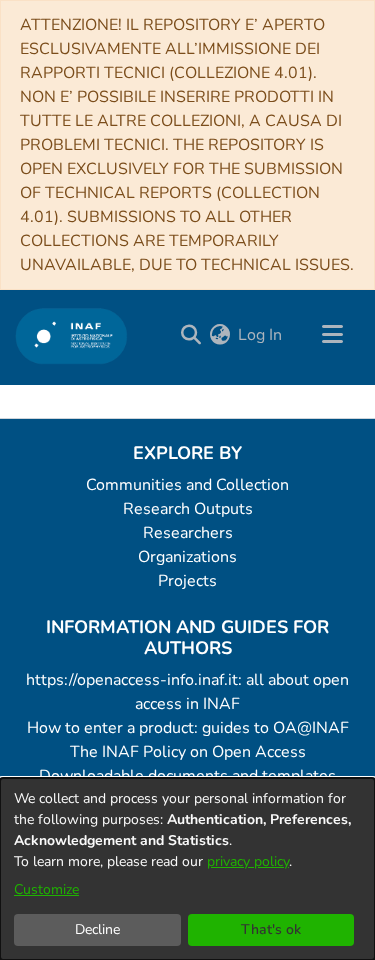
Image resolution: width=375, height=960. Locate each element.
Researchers (188, 533)
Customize (46, 889)
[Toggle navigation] (332, 335)
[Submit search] (190, 335)
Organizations (187, 557)
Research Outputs (188, 509)
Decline (97, 929)
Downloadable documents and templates (187, 776)
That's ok (271, 929)
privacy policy (248, 861)
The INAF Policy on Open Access (188, 752)
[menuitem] (219, 335)
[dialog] (187, 869)
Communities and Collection (187, 485)
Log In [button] (261, 335)
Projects (187, 581)
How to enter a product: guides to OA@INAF (188, 728)
